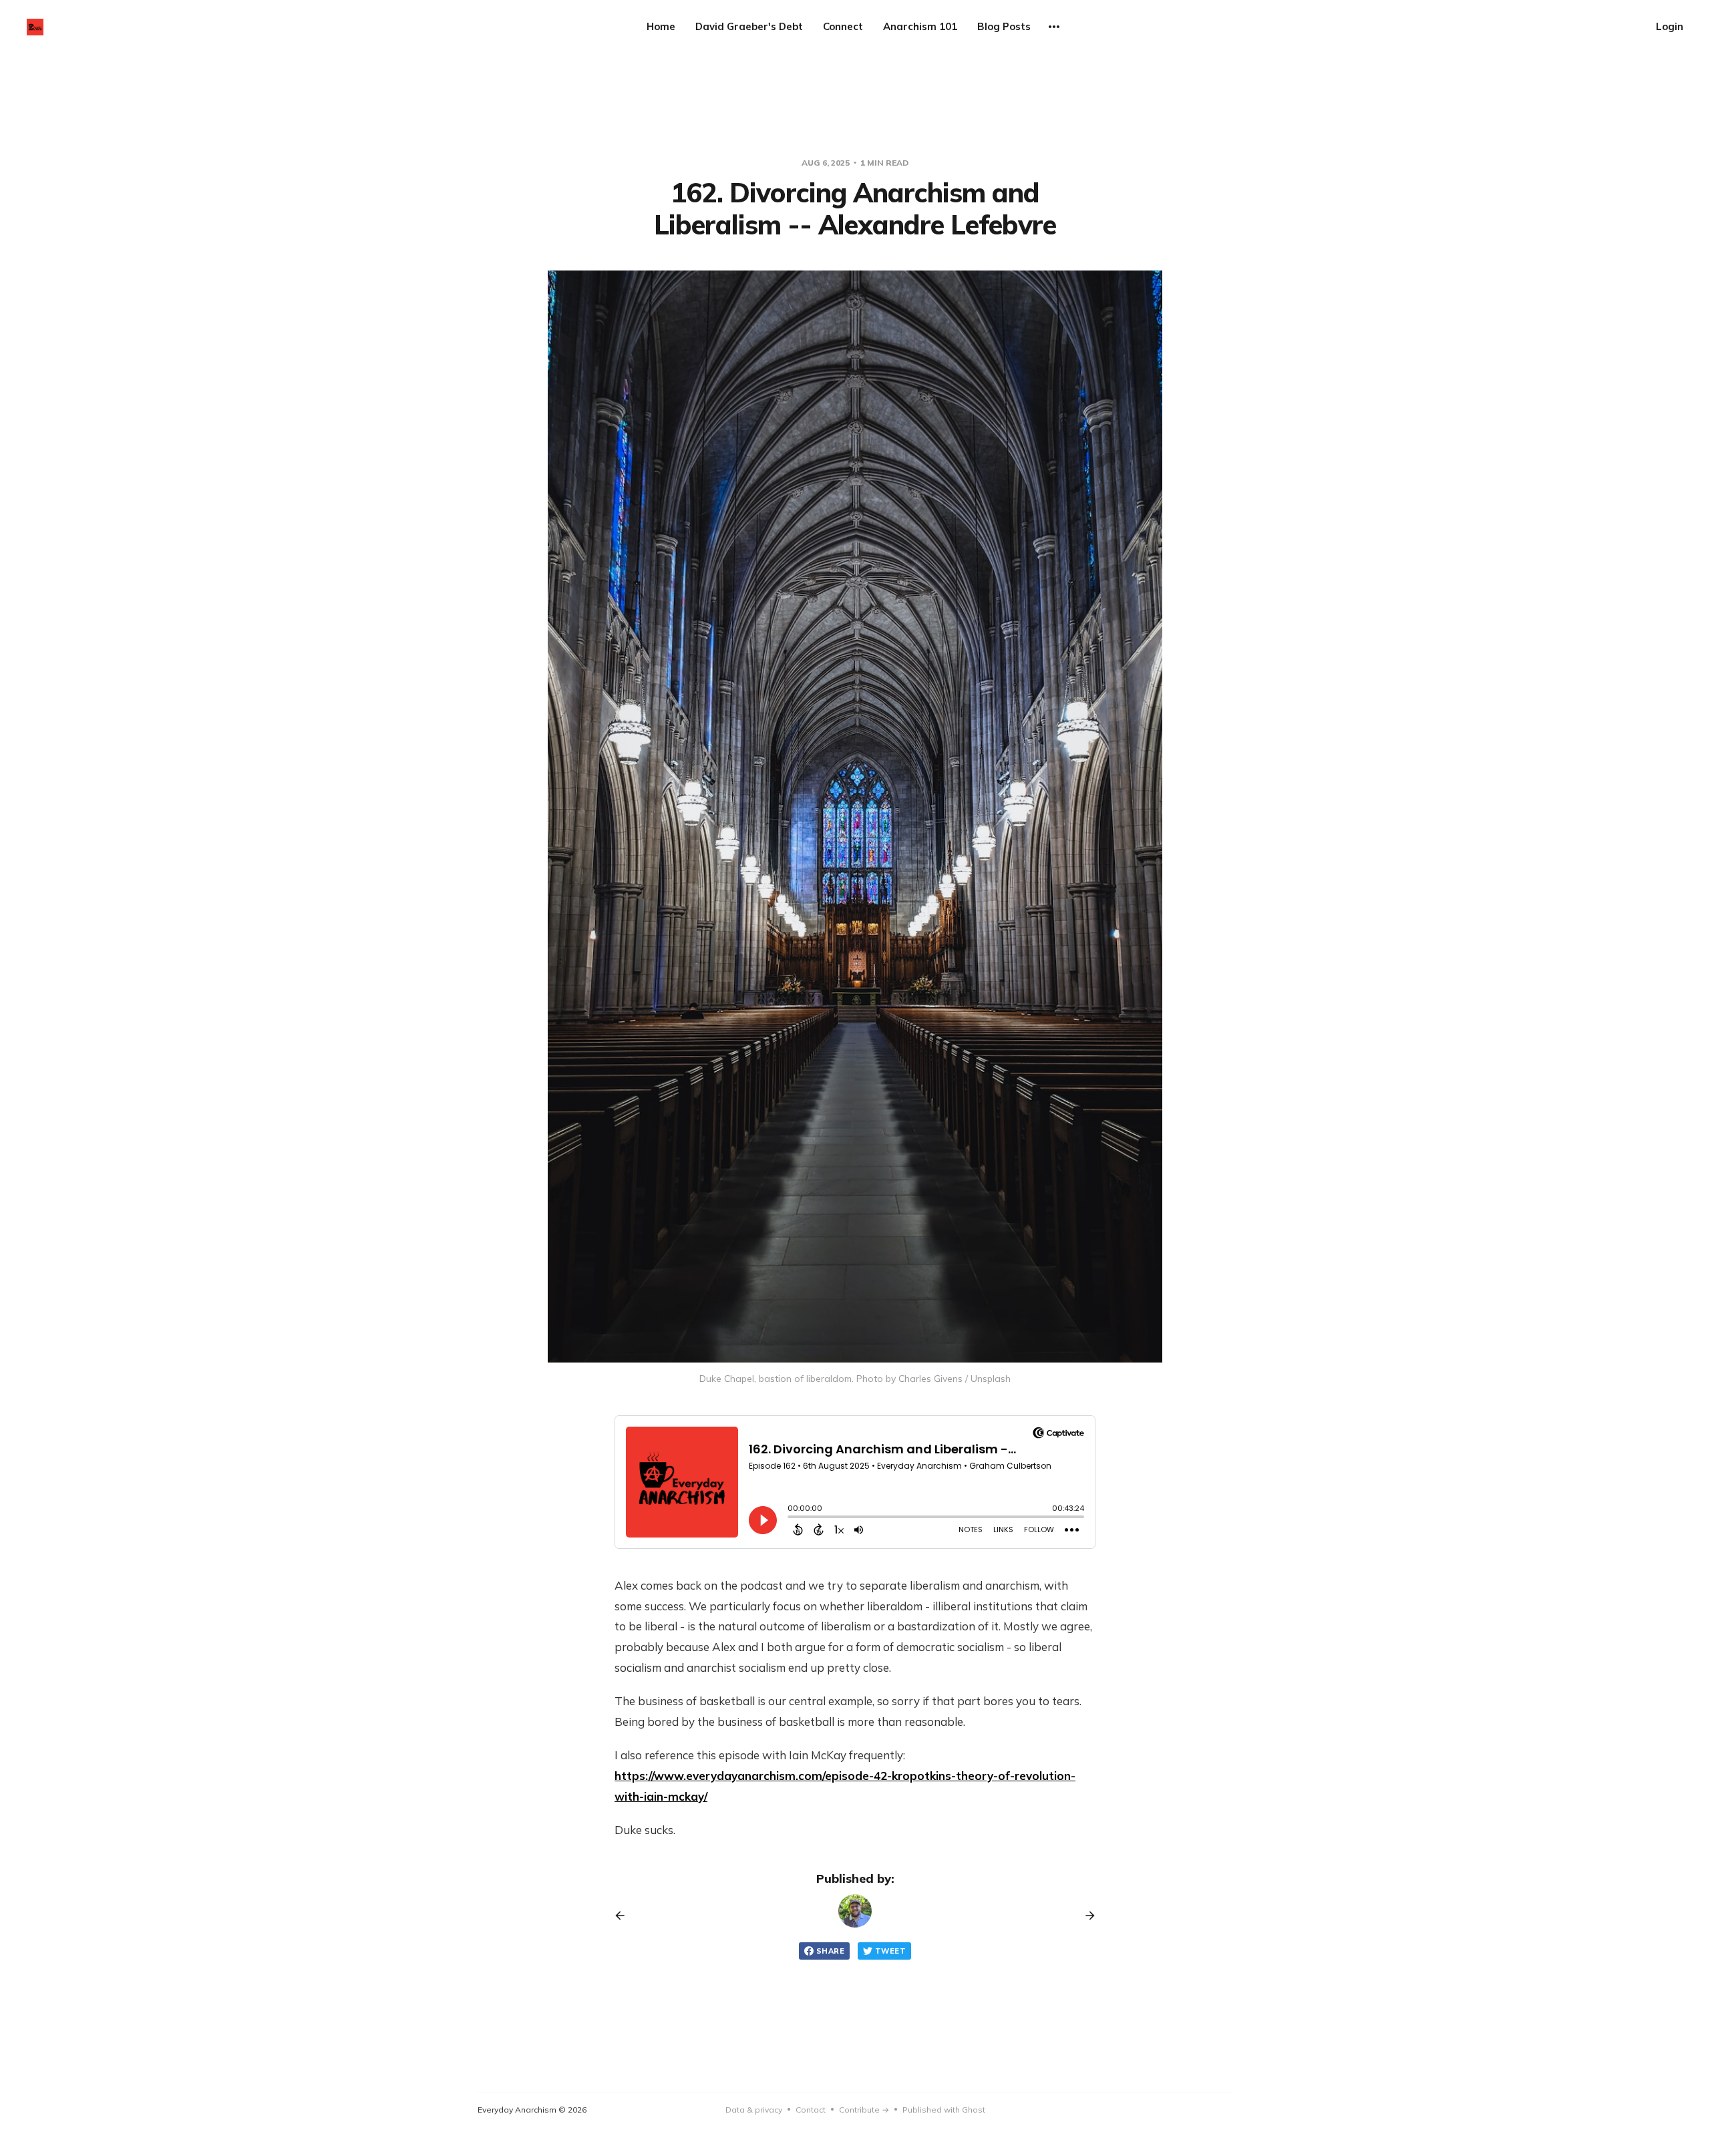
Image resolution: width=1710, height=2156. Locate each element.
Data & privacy (754, 2110)
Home (661, 26)
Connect (843, 26)
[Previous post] (625, 1916)
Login (1670, 26)
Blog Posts (1004, 26)
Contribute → (864, 2110)
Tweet (890, 1951)
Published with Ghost (944, 2110)
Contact (811, 2110)
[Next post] (1085, 1916)
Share (830, 1951)
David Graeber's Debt (749, 26)
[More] (1054, 27)
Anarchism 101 (920, 26)
